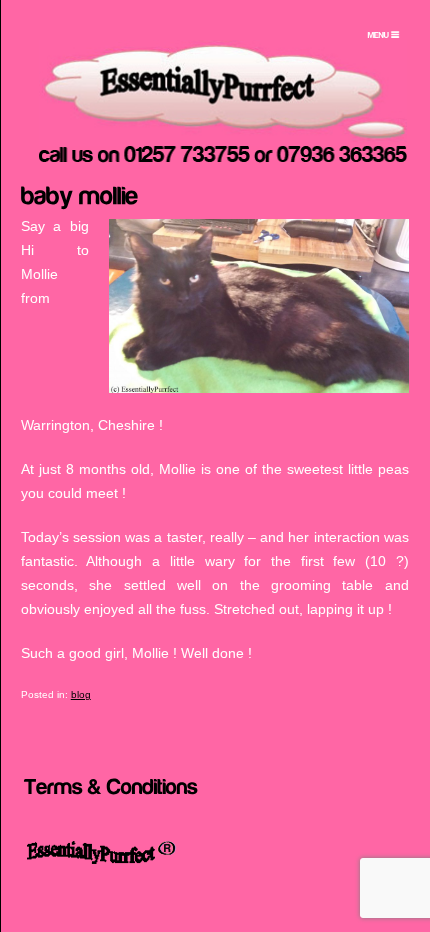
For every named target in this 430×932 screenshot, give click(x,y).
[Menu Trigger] (384, 35)
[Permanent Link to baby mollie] (80, 194)
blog (81, 694)
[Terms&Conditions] (111, 784)
